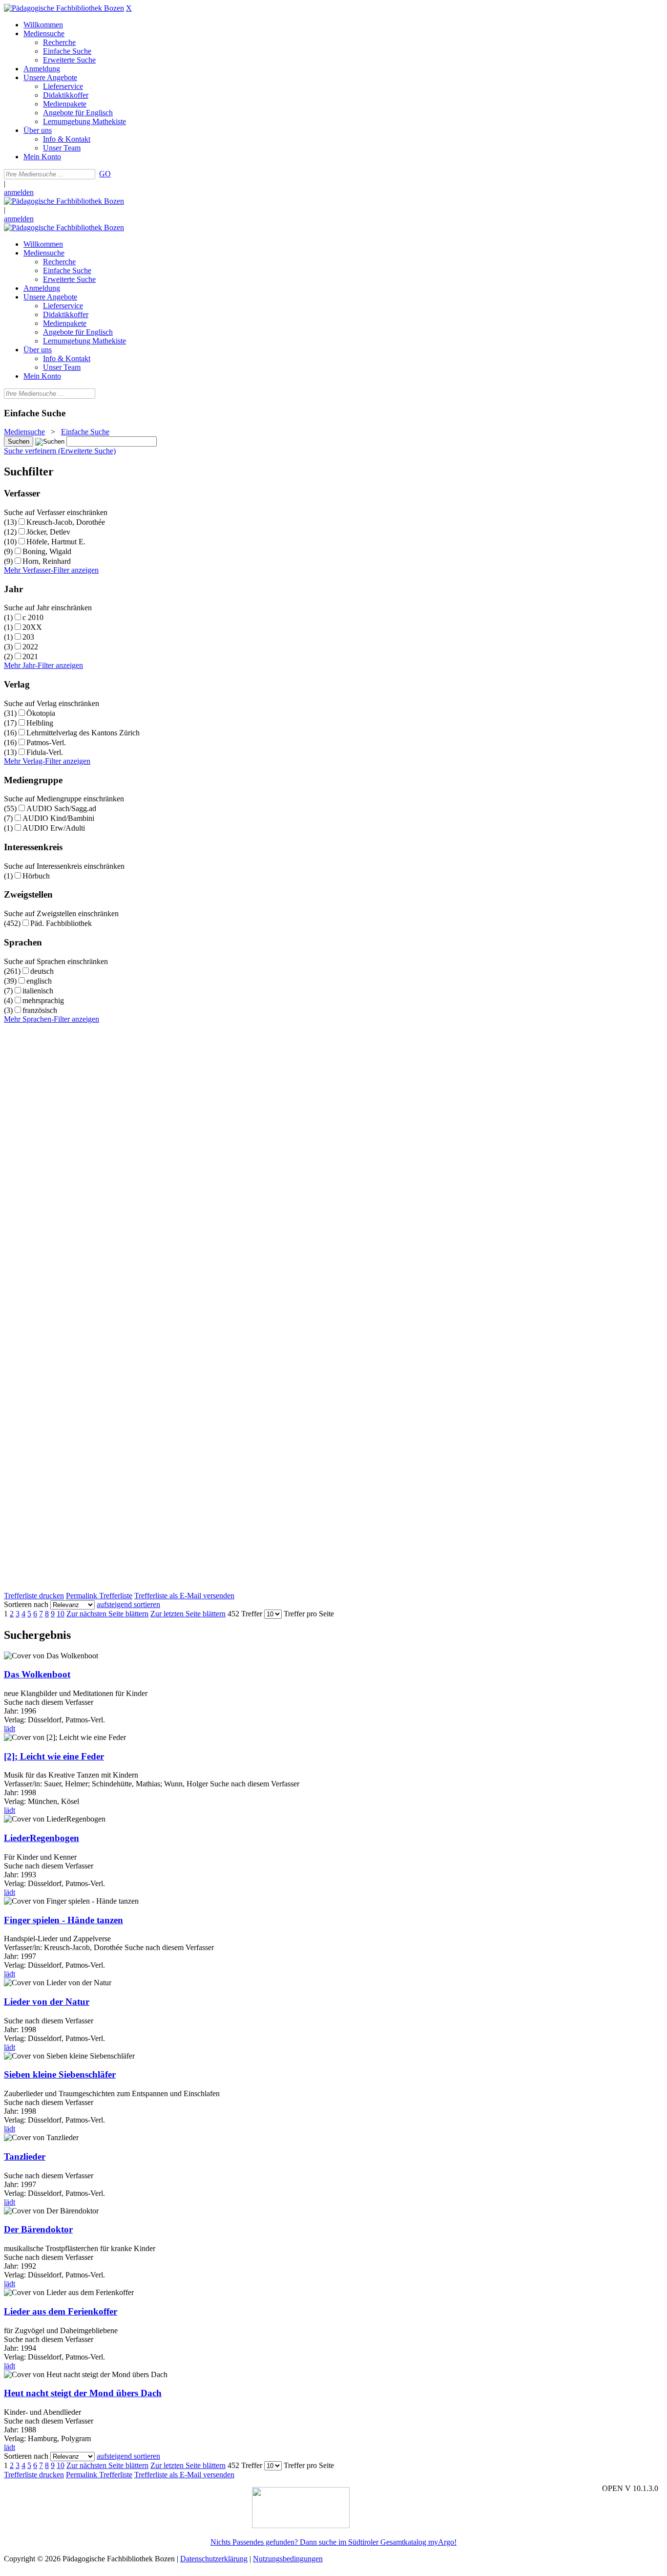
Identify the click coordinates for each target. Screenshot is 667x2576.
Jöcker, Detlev (48, 532)
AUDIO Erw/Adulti (54, 828)
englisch (39, 981)
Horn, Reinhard (47, 561)
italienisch (38, 991)
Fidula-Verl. (45, 752)
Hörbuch (36, 876)
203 (28, 637)
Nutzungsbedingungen (288, 2559)
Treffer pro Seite (309, 1614)
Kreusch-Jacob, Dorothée (66, 522)
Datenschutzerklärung (214, 2559)
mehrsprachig (43, 1000)
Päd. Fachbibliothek (61, 923)
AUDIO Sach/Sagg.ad (61, 808)
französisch (40, 1010)
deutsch (42, 971)
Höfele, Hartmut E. (56, 542)
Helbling (40, 723)
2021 (30, 656)
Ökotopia (41, 713)
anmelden (19, 192)
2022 (30, 647)
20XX (32, 627)
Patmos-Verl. (46, 742)
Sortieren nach (26, 1604)
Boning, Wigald (47, 551)
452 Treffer (245, 1614)
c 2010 (33, 617)
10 (61, 1614)
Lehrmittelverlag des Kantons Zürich (83, 733)
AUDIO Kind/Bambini (58, 818)
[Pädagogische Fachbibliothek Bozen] (64, 8)
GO (105, 174)
